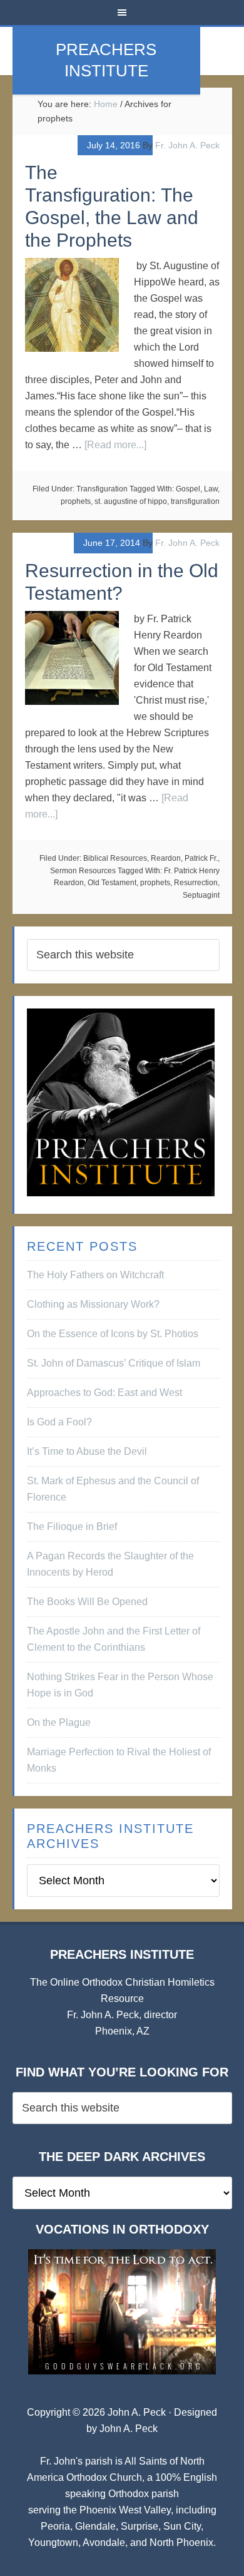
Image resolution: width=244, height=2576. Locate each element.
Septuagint (201, 895)
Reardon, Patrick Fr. (184, 858)
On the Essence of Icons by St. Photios (113, 1334)
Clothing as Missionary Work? (93, 1304)
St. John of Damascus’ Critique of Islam (114, 1363)
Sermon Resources (83, 871)
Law (211, 489)
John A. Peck (129, 2429)
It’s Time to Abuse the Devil (87, 1451)
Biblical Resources (115, 858)
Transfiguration (102, 489)
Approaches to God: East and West (104, 1393)
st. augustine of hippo (131, 501)
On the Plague (59, 1722)
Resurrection (196, 883)
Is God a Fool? (59, 1422)
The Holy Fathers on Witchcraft (95, 1275)
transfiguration (195, 501)
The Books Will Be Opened (87, 1602)
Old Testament (112, 883)
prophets (76, 501)
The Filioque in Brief (72, 1527)
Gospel (188, 489)
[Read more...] (115, 445)
